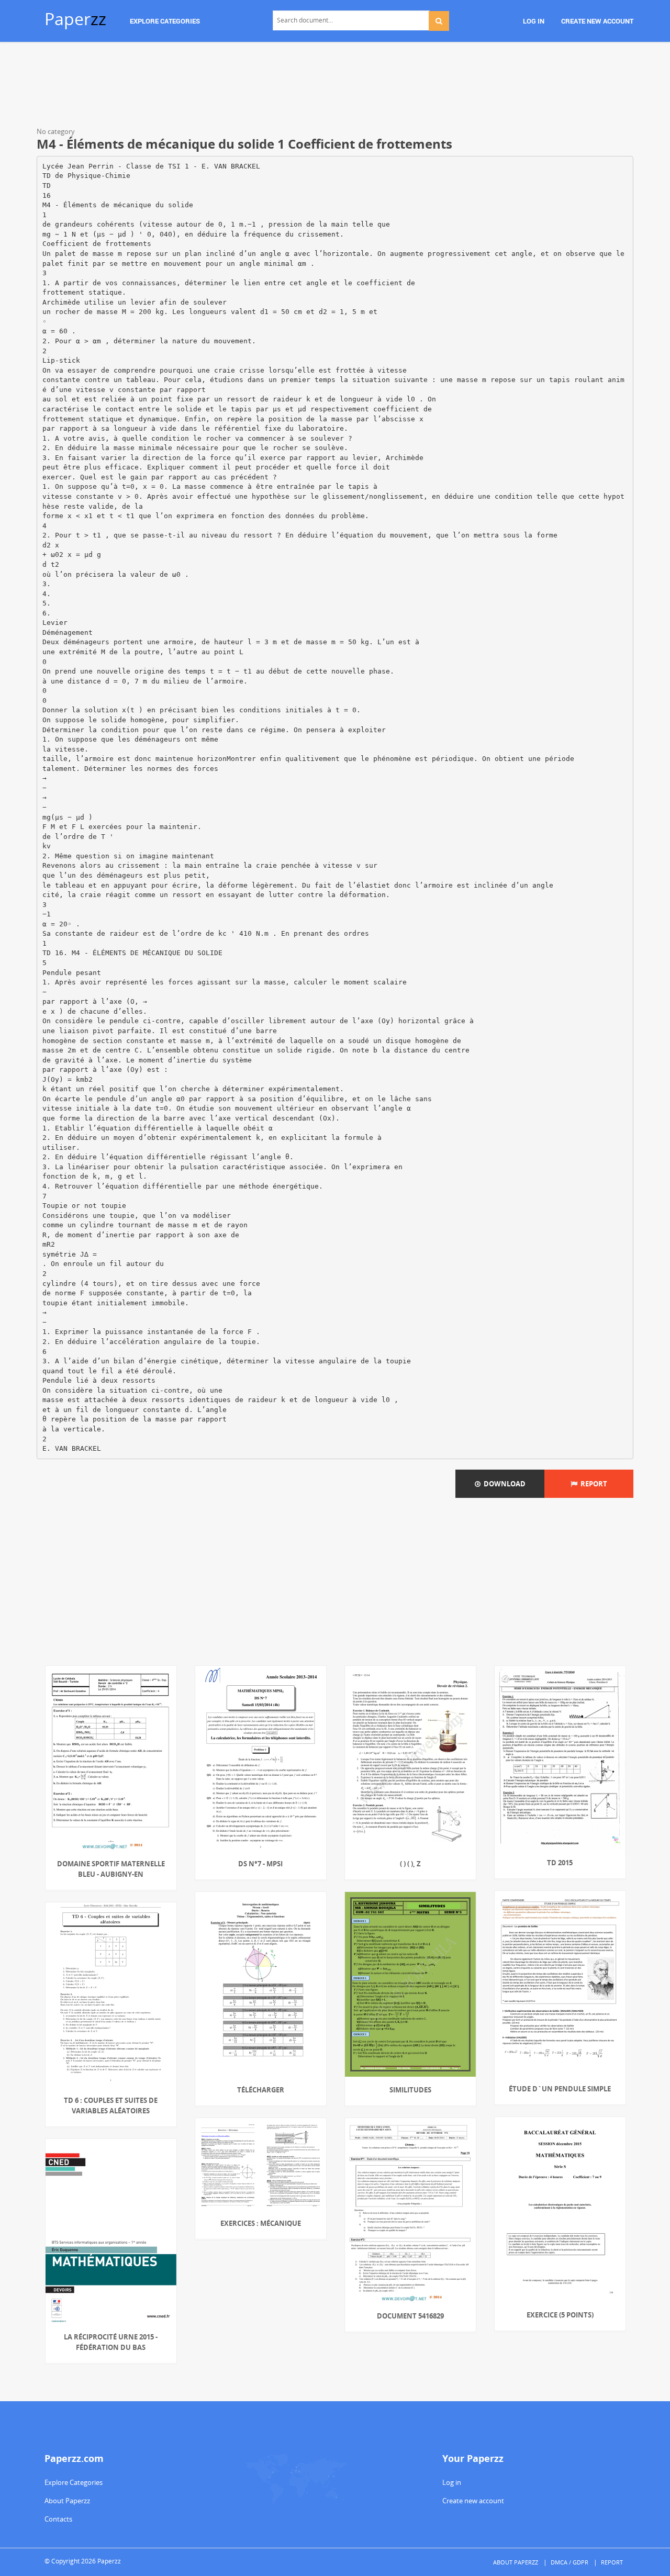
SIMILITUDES (410, 2090)
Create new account (473, 2501)
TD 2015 (560, 1863)
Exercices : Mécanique (261, 2223)
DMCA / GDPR (569, 2562)
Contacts (58, 2519)
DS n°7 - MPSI (260, 1864)
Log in (452, 2482)
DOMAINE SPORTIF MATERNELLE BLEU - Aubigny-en (111, 1869)
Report (592, 1484)
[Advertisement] (335, 86)
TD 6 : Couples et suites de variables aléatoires (111, 2105)
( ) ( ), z (410, 1864)
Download (503, 1484)
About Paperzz (67, 2501)
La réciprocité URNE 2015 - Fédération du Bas (111, 2342)
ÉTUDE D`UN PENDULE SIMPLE (560, 2089)
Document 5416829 (410, 2316)
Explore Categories (74, 2482)
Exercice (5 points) (560, 2315)
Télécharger (261, 2090)
